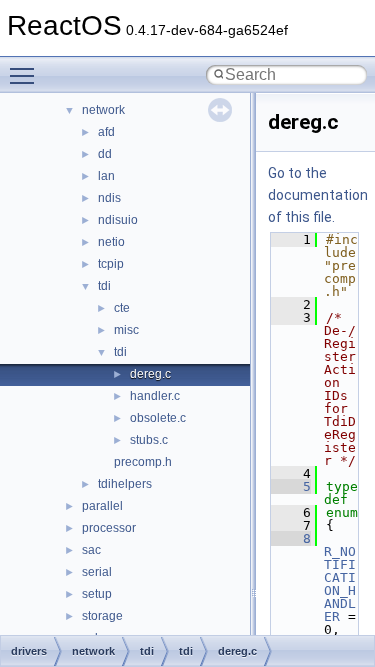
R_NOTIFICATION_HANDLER (340, 584)
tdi (104, 286)
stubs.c (149, 440)
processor (109, 528)
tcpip (111, 264)
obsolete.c (158, 418)
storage (102, 616)
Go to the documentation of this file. (318, 195)
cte (122, 308)
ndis (109, 198)
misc (126, 330)
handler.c (155, 396)
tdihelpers (125, 484)
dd (105, 154)
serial (97, 572)
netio (111, 242)
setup (97, 594)
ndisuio (118, 220)
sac (91, 550)
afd (106, 132)
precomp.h (143, 462)
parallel (102, 506)
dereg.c (150, 374)
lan (106, 176)
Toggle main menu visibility (26, 75)
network (103, 110)
